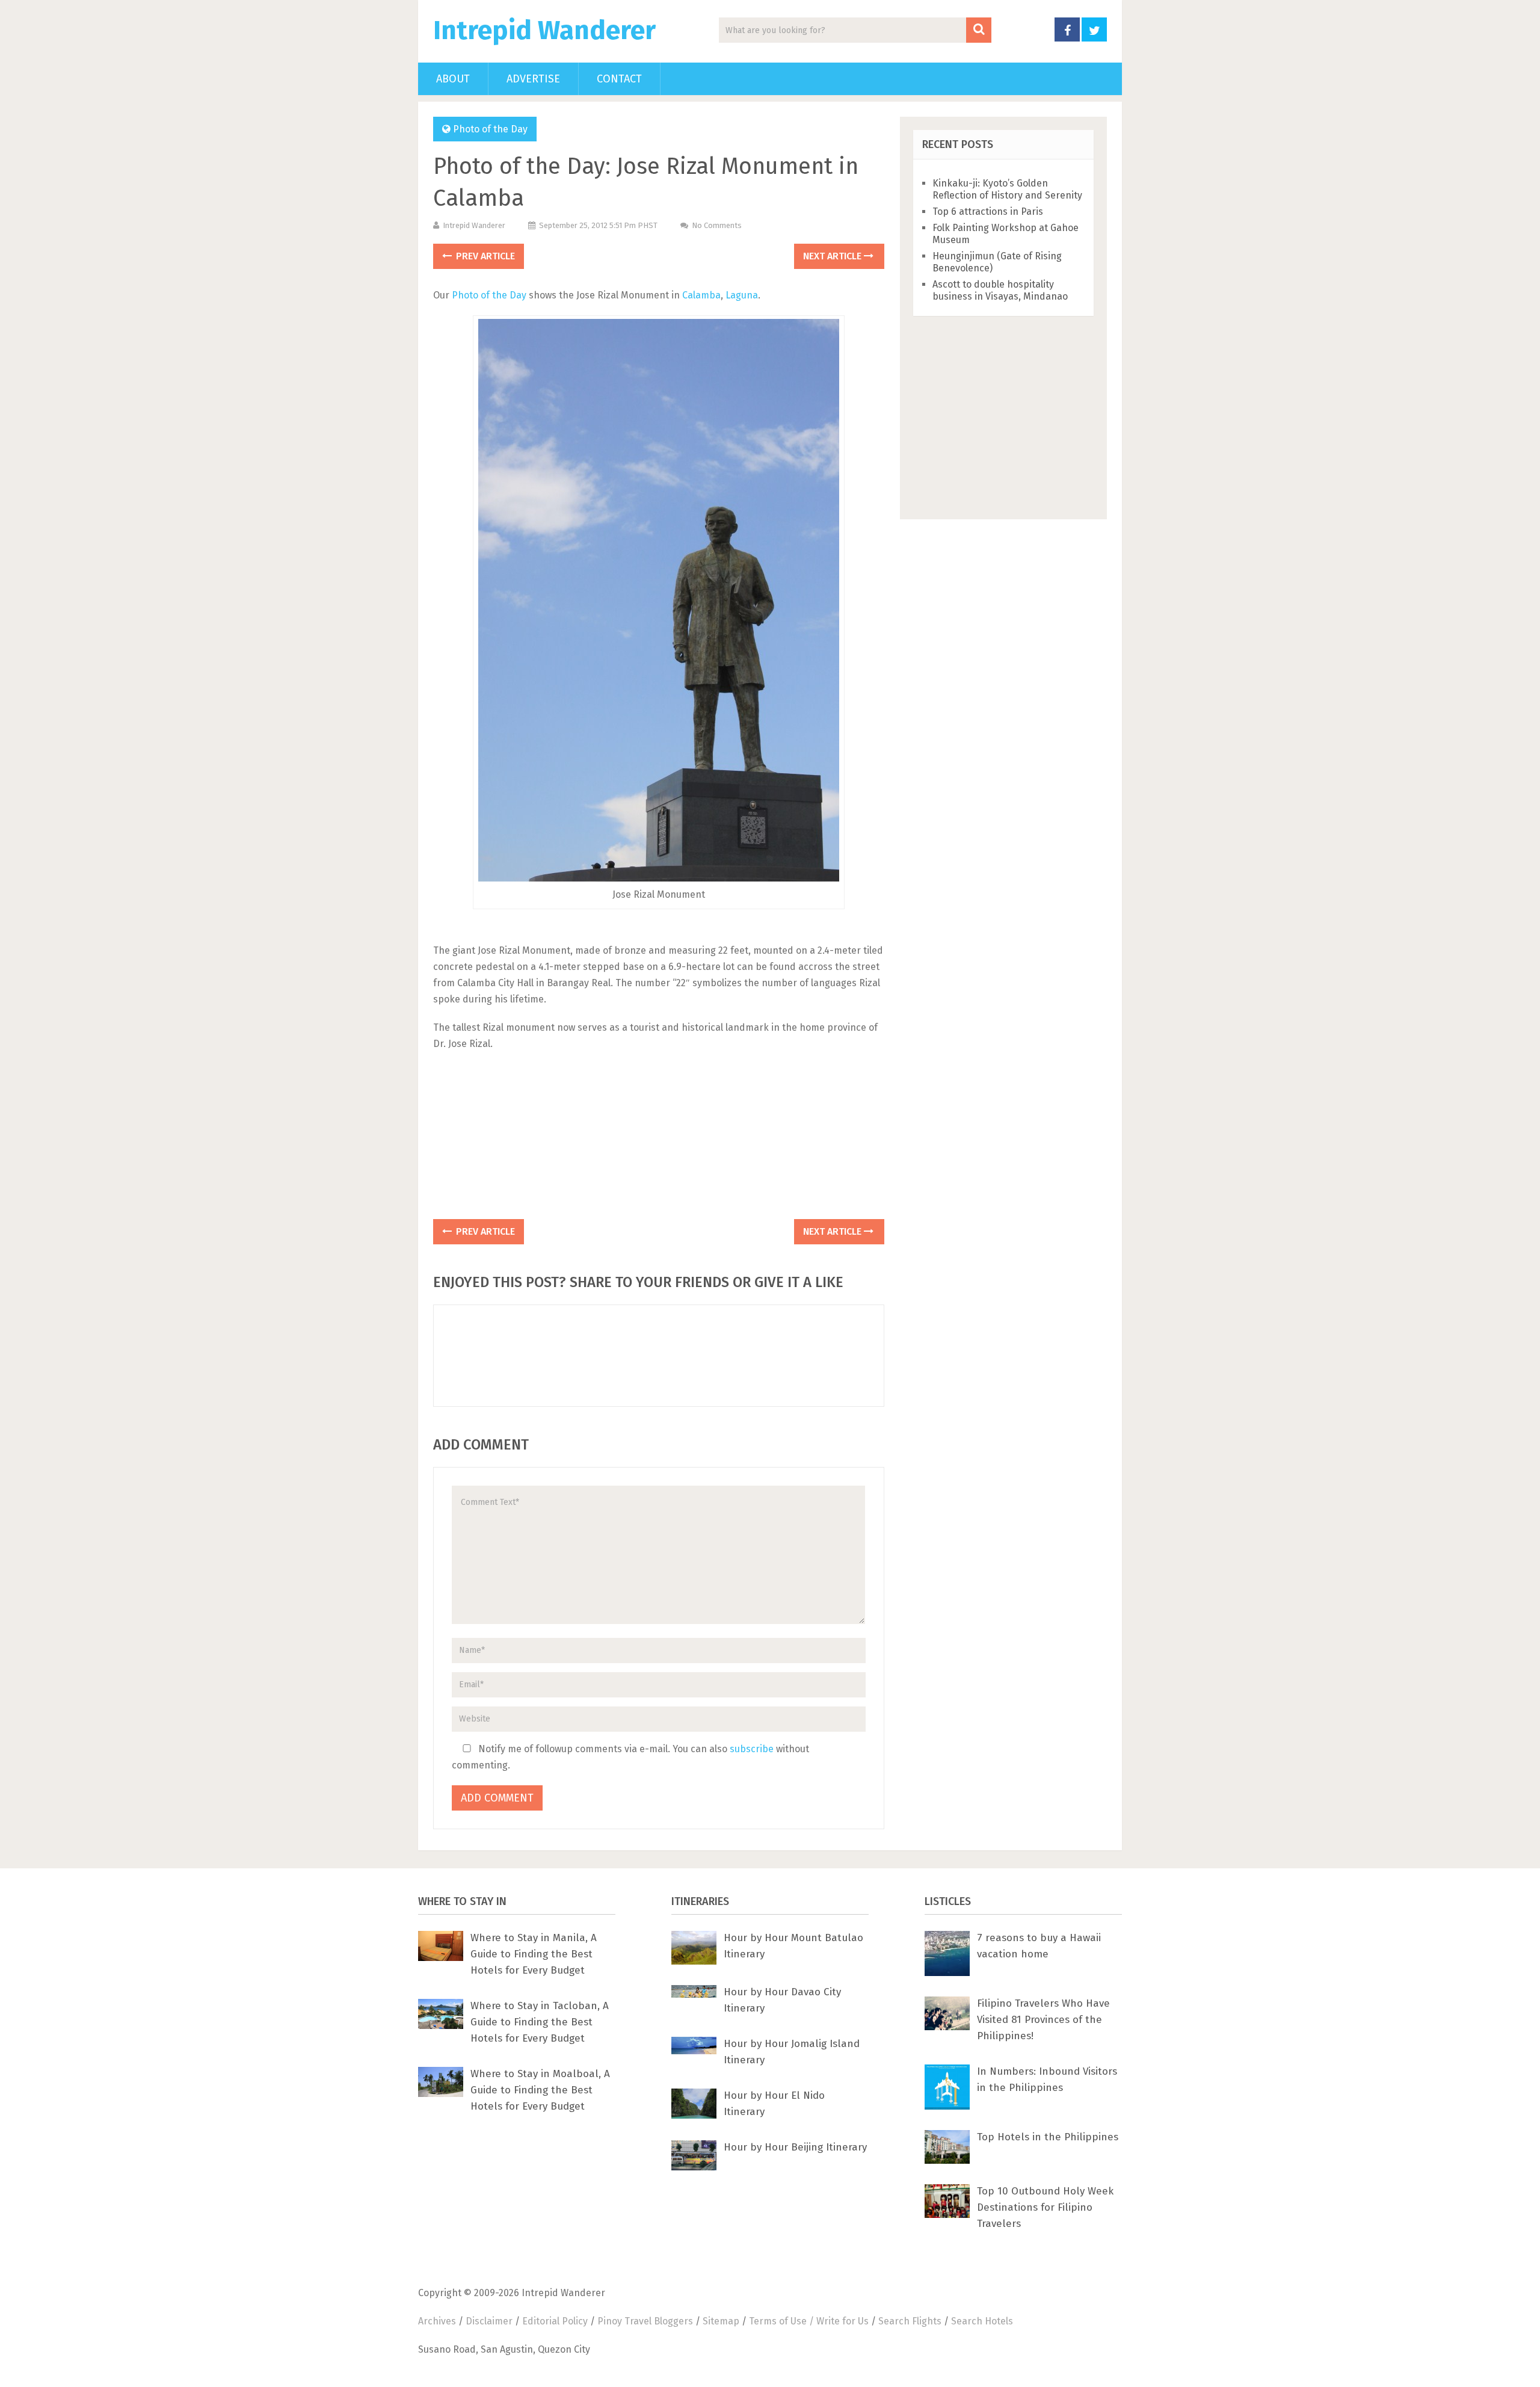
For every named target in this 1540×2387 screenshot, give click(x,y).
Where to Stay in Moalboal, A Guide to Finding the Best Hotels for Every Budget (540, 2090)
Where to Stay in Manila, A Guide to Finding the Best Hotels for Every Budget (534, 1954)
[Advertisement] (659, 1139)
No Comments (717, 225)
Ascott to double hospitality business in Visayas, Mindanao (1000, 290)
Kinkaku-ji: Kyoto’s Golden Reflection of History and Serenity (1007, 189)
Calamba (701, 295)
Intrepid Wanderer (544, 31)
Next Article (833, 256)
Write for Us (842, 2321)
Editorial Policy (555, 2321)
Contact (619, 79)
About (453, 79)
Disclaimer (489, 2321)
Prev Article (484, 256)
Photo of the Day (490, 129)
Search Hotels (982, 2321)
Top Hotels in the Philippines (1048, 2137)
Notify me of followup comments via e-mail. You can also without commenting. (630, 1757)
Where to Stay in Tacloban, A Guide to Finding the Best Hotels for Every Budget (540, 2022)
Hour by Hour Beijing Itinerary (795, 2147)
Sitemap (721, 2321)
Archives (437, 2321)
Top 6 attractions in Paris (988, 212)
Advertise (533, 79)
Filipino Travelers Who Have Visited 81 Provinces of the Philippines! (1043, 2020)
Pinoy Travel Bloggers (645, 2321)
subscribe (752, 1749)
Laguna (742, 295)
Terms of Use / (783, 2321)
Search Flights (910, 2321)
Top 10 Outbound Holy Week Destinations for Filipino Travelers (1045, 2207)
